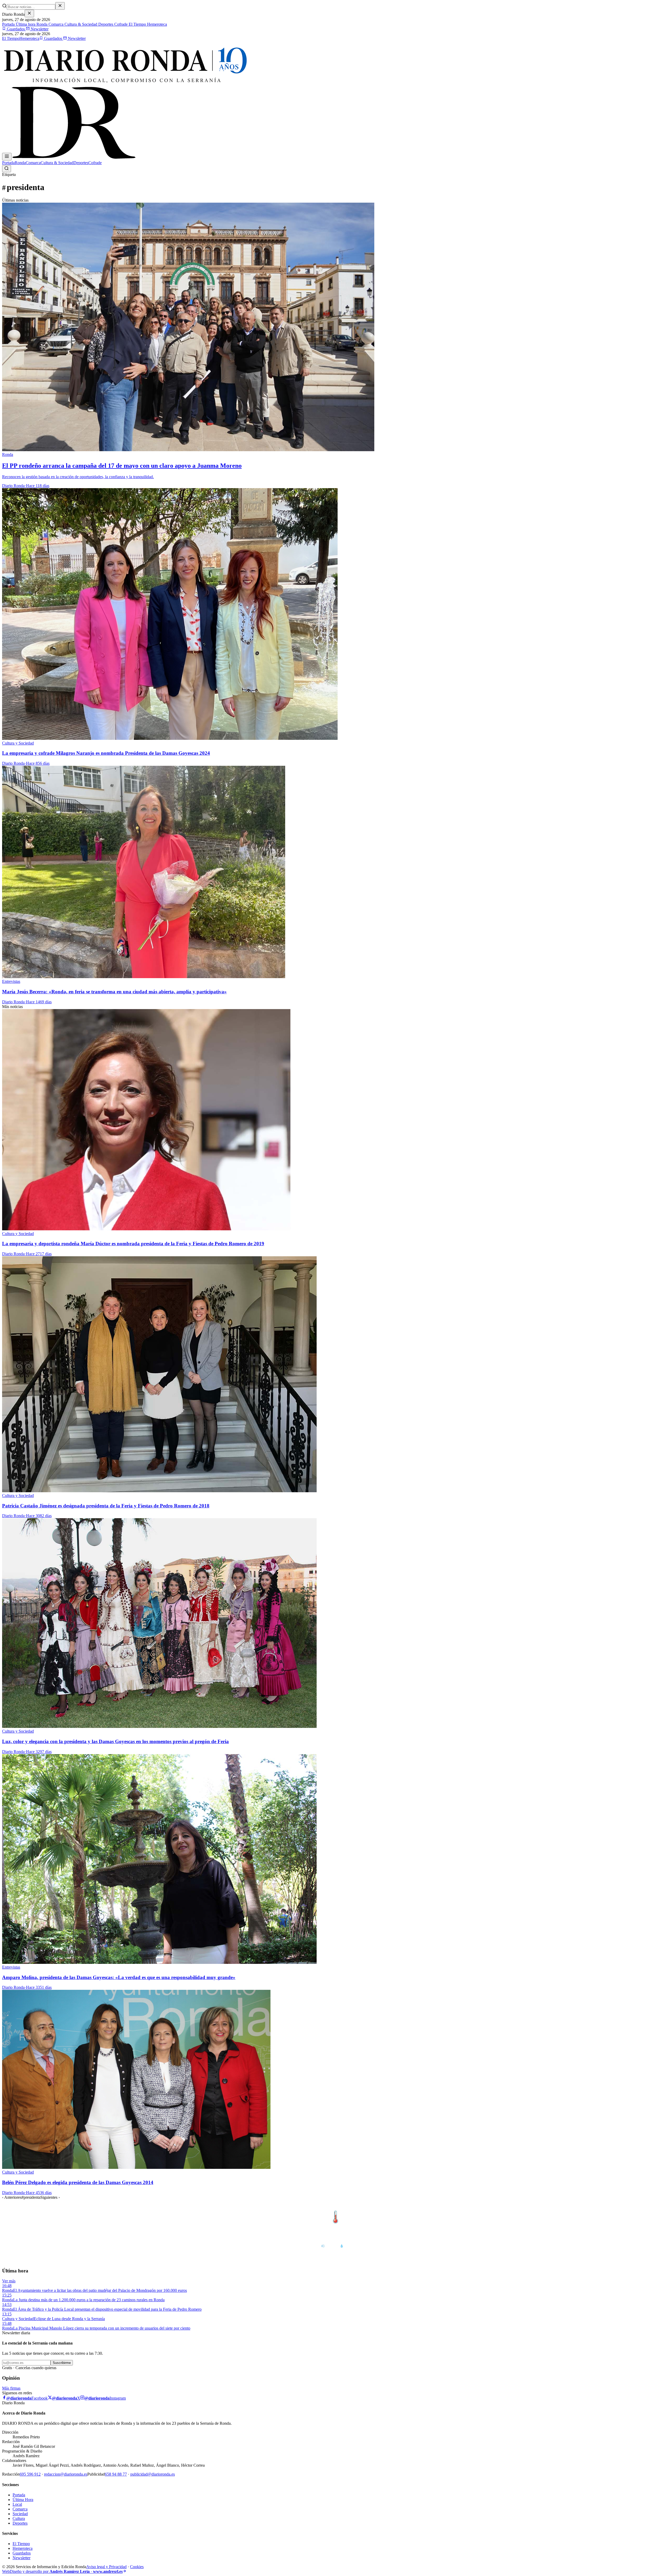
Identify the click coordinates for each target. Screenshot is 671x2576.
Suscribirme (62, 2363)
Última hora (25, 24)
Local (17, 2504)
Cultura (19, 2518)
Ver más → (658, 2206)
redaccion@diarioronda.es (66, 2474)
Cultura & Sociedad (80, 24)
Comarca (55, 24)
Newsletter (39, 29)
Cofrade (120, 24)
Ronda (41, 24)
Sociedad (20, 2514)
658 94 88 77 (116, 2474)
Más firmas (11, 2388)
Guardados (16, 29)
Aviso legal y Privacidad (106, 2567)
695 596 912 (30, 2474)
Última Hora (23, 2500)
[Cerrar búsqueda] (60, 6)
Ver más (9, 2281)
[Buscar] (7, 169)
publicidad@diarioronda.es (153, 2474)
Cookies (137, 2567)
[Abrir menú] (7, 157)
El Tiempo (137, 24)
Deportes (105, 24)
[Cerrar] (29, 14)
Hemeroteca (156, 24)
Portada (8, 24)
